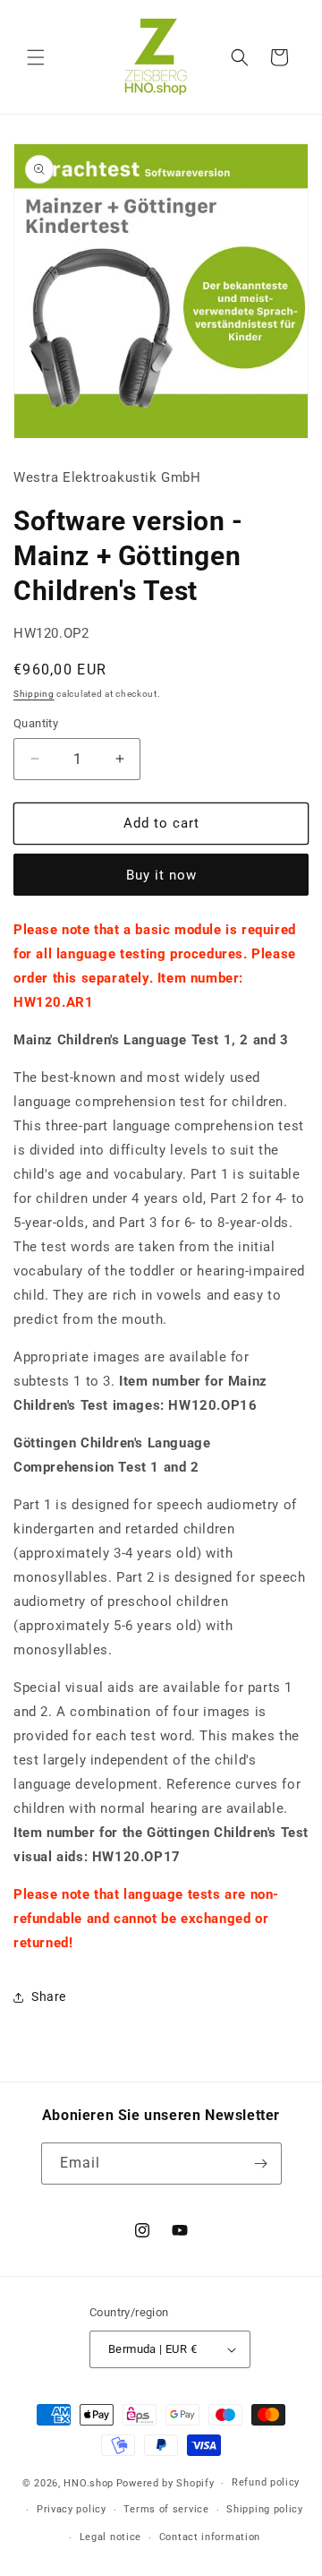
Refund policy (266, 2482)
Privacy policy (72, 2509)
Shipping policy (265, 2509)
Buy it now (161, 875)
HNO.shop (89, 2483)
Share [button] (49, 1996)
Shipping (34, 694)
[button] (36, 57)
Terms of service (166, 2509)
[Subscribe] (261, 2164)
